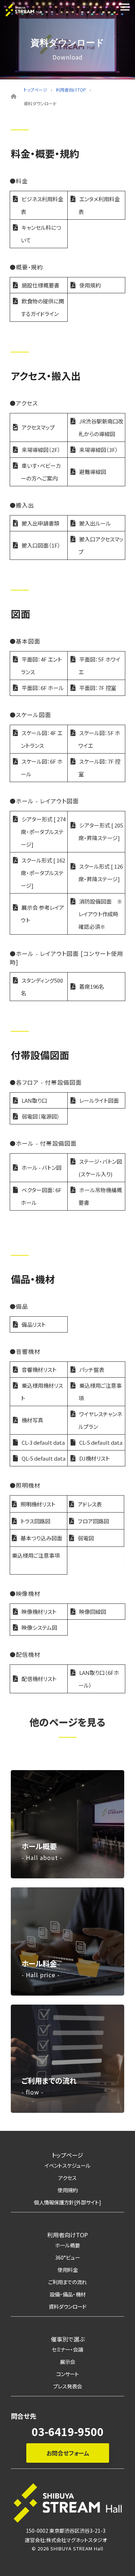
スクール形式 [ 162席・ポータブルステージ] (43, 873)
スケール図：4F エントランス (42, 739)
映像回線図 (93, 1612)
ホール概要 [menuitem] (67, 2245)
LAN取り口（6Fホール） (99, 1679)
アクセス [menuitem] (67, 2178)
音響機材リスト (39, 1370)
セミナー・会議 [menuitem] (67, 2349)
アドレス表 (90, 1504)
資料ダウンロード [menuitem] (67, 2306)
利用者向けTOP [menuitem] (67, 2235)
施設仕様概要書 (40, 285)
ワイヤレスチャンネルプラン (100, 1420)
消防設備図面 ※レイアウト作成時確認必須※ (100, 914)
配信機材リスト (39, 1679)
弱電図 (86, 1538)
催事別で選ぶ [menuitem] (68, 2339)
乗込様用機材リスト (42, 1392)
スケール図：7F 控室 (99, 768)
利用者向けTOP (71, 90)
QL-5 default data (44, 1458)
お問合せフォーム (67, 2453)
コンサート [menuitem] (67, 2374)
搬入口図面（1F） (41, 545)
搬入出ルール (95, 523)
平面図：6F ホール (43, 688)
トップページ (35, 90)
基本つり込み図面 (41, 1538)
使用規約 (90, 285)
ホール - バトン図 (42, 1168)
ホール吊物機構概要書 (100, 1196)
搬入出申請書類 (40, 523)
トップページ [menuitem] (67, 2155)
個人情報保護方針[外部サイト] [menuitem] (67, 2202)
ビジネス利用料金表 (42, 205)
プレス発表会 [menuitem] (68, 2386)
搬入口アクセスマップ (101, 545)
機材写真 (32, 1420)
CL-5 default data (101, 1442)
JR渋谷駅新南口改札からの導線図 (101, 427)
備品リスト (34, 1324)
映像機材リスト (39, 1612)
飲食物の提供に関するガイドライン (42, 307)
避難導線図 (93, 472)
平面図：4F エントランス (41, 666)
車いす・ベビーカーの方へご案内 (41, 472)
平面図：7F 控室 (98, 688)
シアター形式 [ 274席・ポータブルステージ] (43, 832)
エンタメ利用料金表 (99, 205)
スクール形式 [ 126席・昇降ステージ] (101, 873)
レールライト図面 (99, 1100)
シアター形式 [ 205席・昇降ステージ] (101, 831)
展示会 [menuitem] (68, 2362)
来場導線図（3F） (99, 450)
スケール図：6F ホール (42, 768)
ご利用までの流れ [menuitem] (67, 2282)
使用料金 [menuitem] (68, 2270)
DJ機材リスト (94, 1458)
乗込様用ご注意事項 (100, 1392)
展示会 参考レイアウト (42, 914)
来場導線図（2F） (41, 450)
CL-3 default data (43, 1442)
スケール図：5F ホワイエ (99, 739)
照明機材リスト (38, 1504)
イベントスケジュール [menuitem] (67, 2165)
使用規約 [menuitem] (68, 2190)
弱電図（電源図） (41, 1116)
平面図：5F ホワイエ (99, 666)
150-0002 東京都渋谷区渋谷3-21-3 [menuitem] (66, 2531)
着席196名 (92, 986)
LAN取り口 (34, 1100)
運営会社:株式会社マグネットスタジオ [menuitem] (66, 2540)
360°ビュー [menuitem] (67, 2257)
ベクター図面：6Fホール (41, 1196)
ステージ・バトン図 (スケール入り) (100, 1168)
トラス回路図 (35, 1521)
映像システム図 (39, 1627)
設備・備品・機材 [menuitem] (68, 2294)
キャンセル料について (41, 234)
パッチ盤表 (92, 1370)
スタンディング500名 (42, 987)
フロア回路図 (93, 1521)
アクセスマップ (38, 427)
